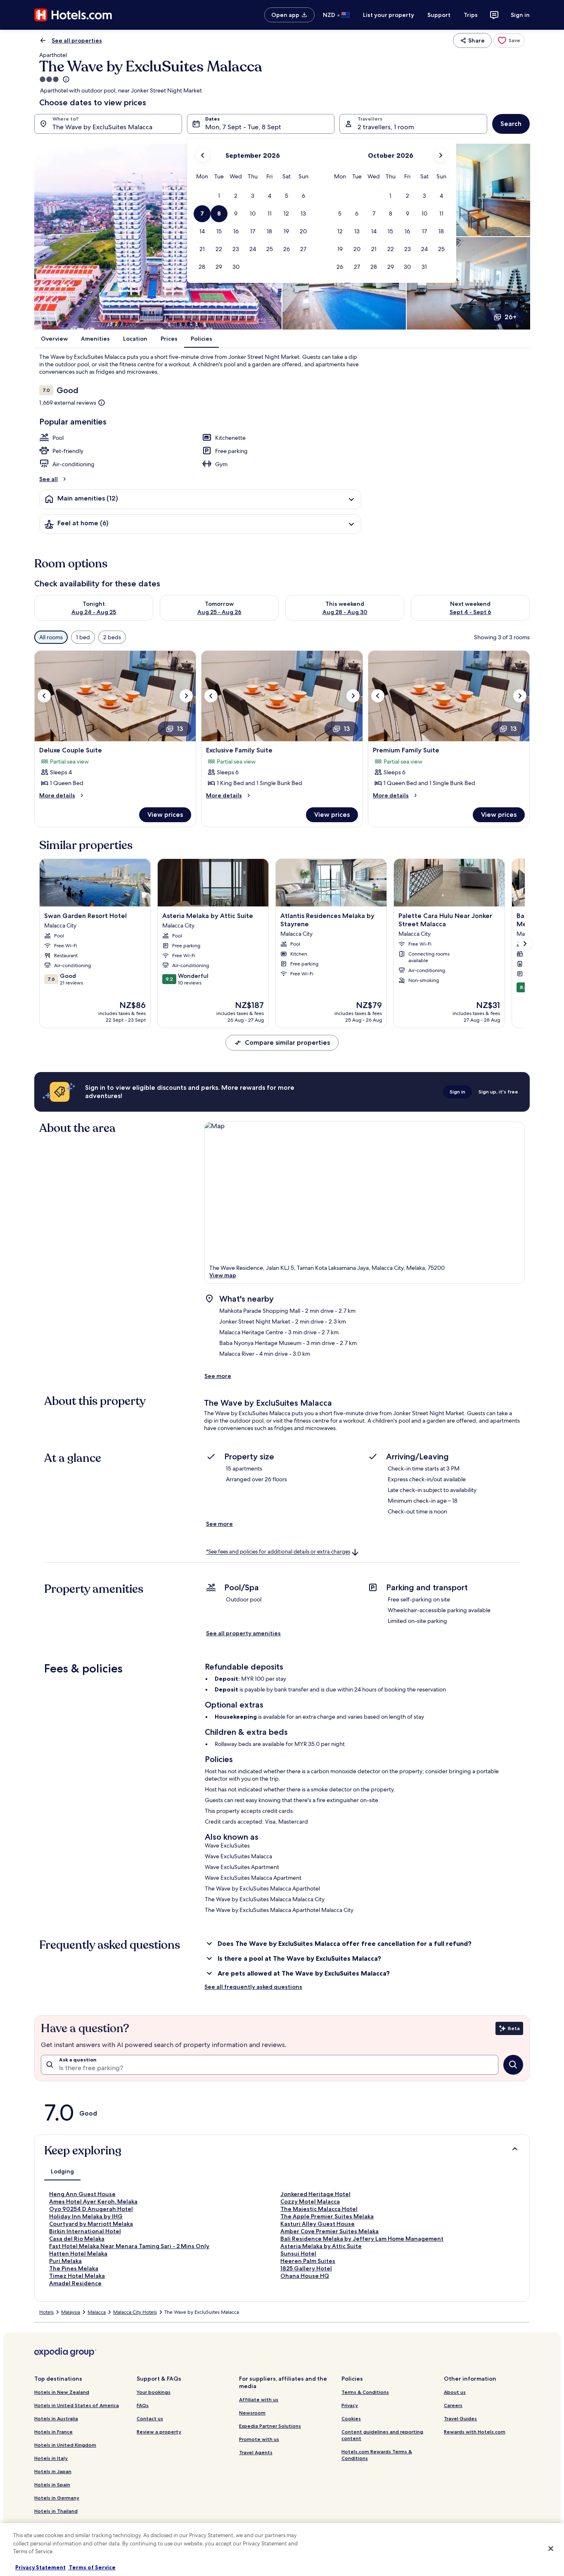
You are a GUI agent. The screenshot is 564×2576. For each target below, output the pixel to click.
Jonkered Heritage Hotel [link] (315, 2194)
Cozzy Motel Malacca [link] (310, 2201)
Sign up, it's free (498, 1092)
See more (218, 1376)
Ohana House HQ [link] (305, 2276)
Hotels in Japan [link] (53, 2471)
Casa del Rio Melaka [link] (77, 2239)
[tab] (62, 2171)
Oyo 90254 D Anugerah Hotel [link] (91, 2209)
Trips (471, 15)
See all (49, 479)
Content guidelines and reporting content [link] (382, 2435)
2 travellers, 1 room (386, 127)
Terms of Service (92, 2567)
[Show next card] (525, 944)
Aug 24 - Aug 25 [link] (94, 612)
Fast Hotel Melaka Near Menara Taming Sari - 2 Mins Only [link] (129, 2246)
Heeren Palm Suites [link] (308, 2261)
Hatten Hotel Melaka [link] (78, 2253)
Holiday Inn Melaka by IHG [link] (86, 2216)
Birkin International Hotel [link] (85, 2231)
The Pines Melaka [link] (74, 2268)
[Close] (551, 2549)
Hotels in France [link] (53, 2432)
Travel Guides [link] (460, 2418)
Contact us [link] (150, 2418)
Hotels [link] (46, 2312)
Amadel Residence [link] (75, 2283)
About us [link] (455, 2392)
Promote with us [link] (259, 2439)
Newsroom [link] (252, 2413)
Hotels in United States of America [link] (77, 2405)
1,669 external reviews (68, 403)
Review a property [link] (159, 2432)
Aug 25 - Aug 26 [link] (219, 612)
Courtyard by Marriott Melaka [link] (91, 2224)
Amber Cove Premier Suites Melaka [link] (329, 2231)
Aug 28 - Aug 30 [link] (345, 612)
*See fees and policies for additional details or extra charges (278, 1552)
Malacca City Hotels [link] (135, 2312)
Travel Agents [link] (256, 2452)
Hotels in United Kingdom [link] (65, 2445)
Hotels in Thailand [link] (56, 2511)
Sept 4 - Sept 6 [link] (470, 612)
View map (223, 1275)
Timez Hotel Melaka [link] (77, 2276)
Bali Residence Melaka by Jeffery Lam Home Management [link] (362, 2239)
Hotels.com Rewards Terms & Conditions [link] (377, 2455)
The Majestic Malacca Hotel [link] (319, 2209)
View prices (165, 815)
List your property (389, 15)
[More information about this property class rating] (65, 79)
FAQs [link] (143, 2405)
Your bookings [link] (154, 2392)
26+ (511, 317)
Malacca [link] (97, 2312)
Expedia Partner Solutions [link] (270, 2426)
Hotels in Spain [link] (52, 2485)
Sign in (520, 15)
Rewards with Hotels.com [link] (475, 2432)
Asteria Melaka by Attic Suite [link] (321, 2246)
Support (439, 15)
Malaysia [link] (71, 2312)
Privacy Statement (40, 2567)
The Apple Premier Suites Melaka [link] (327, 2216)
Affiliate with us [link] (259, 2399)
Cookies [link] (351, 2418)
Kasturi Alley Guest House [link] (318, 2224)
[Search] (513, 2065)
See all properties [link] (77, 40)
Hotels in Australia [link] (56, 2418)
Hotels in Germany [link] (57, 2498)
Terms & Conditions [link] (365, 2392)
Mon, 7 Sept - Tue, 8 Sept (243, 127)
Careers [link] (453, 2405)
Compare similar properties (287, 1042)
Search (511, 124)
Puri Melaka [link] (65, 2261)
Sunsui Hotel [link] (298, 2253)
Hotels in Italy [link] (51, 2458)
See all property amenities (243, 1633)
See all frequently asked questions (253, 1987)
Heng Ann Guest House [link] (82, 2194)
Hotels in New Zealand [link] (62, 2392)
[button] (219, 196)
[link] (509, 40)
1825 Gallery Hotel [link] (306, 2268)
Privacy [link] (350, 2405)
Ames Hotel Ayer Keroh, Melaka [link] (93, 2201)
